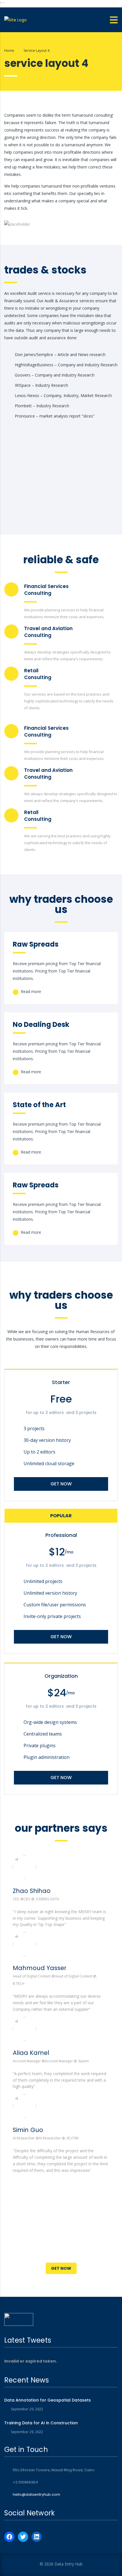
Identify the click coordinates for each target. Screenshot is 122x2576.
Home (9, 51)
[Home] (15, 20)
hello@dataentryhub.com (36, 2494)
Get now (61, 1484)
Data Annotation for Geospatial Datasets (48, 2400)
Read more (30, 991)
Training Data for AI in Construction (41, 2423)
